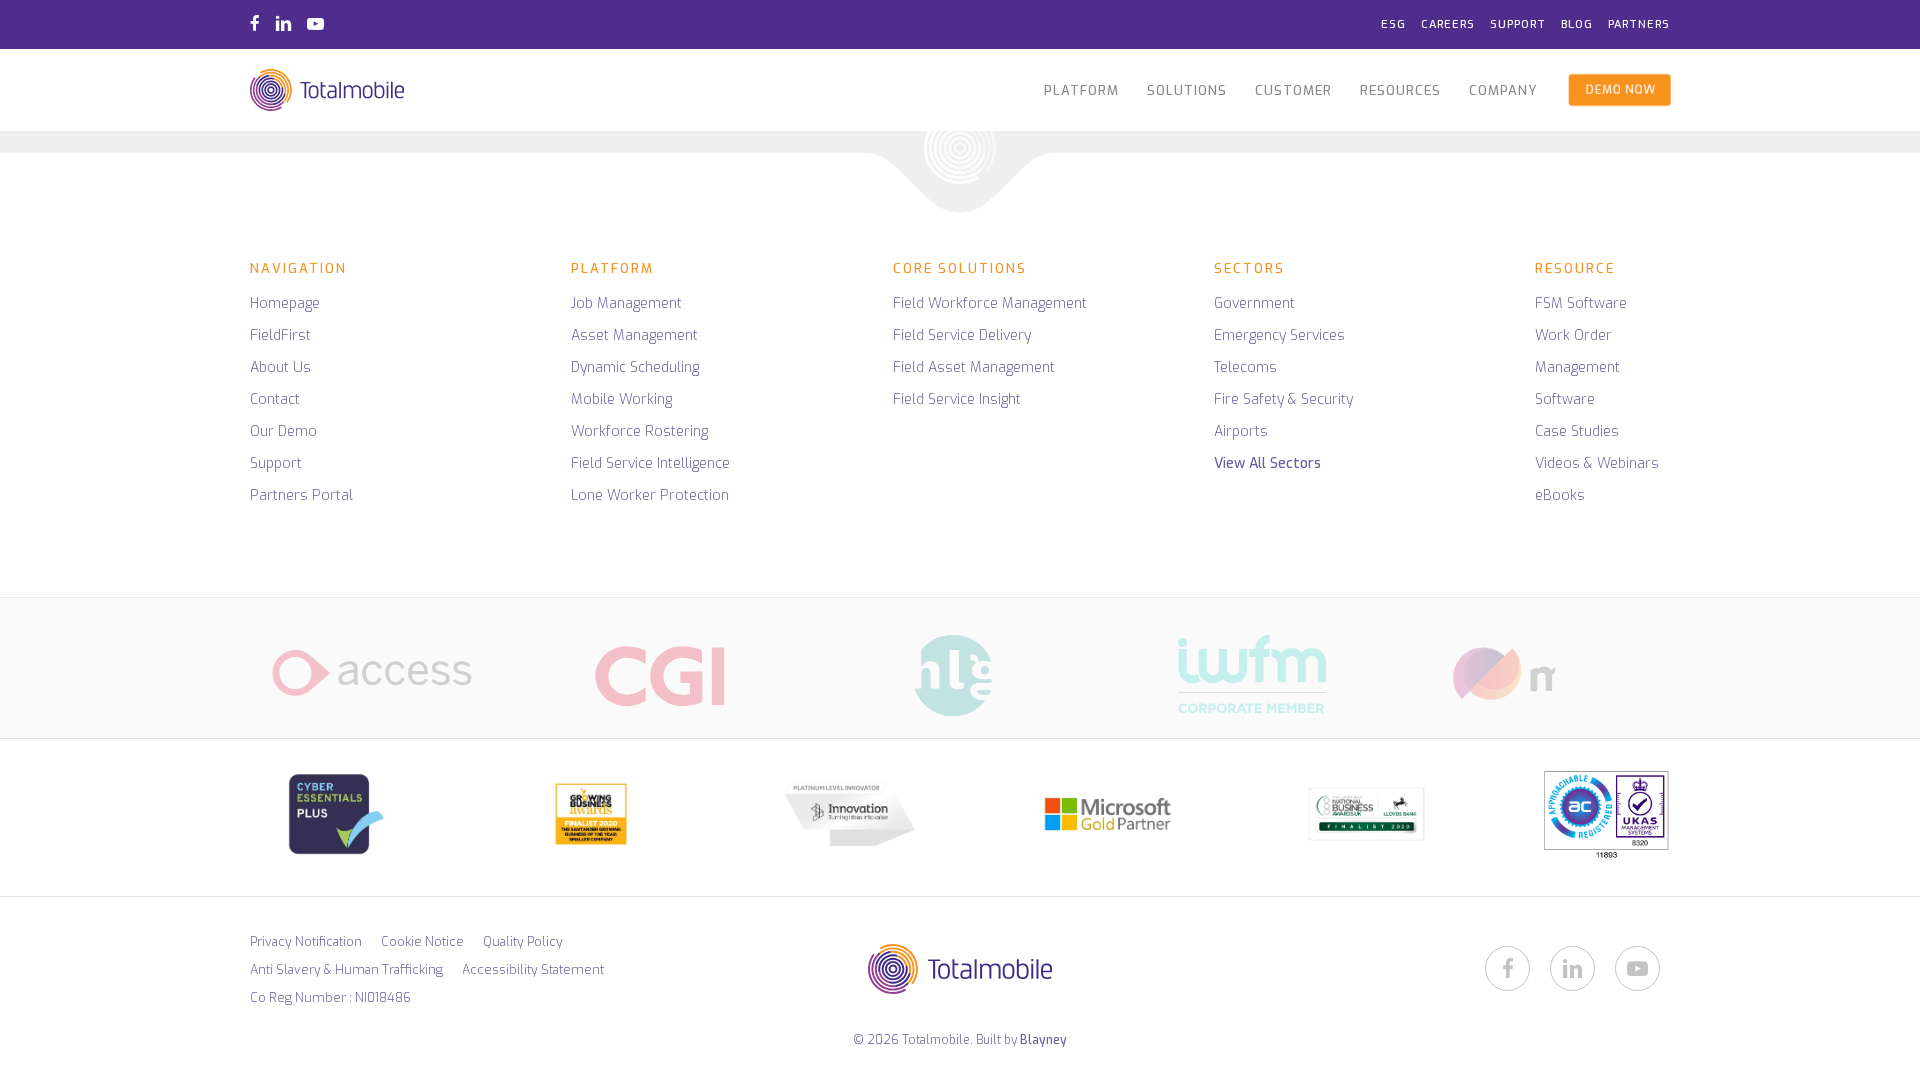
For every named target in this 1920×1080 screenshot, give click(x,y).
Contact (275, 399)
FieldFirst (280, 335)
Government (1254, 303)
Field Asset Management (974, 367)
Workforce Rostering (639, 431)
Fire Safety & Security (1283, 399)
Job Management (626, 303)
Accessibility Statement (533, 969)
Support (276, 463)
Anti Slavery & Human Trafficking (346, 969)
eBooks (1560, 495)
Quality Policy (523, 941)
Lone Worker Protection (650, 495)
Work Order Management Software (1577, 367)
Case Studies (1577, 431)
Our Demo (283, 431)
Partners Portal (301, 495)
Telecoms (1245, 367)
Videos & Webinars (1597, 463)
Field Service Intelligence (650, 463)
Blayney (1043, 1040)
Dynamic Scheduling (635, 367)
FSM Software (1581, 303)
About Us (280, 367)
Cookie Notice (422, 941)
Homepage (285, 303)
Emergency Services (1279, 335)
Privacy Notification (306, 941)
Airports (1241, 431)
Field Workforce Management (990, 303)
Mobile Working (621, 399)
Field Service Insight (957, 399)
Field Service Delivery (962, 335)
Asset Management (634, 335)
